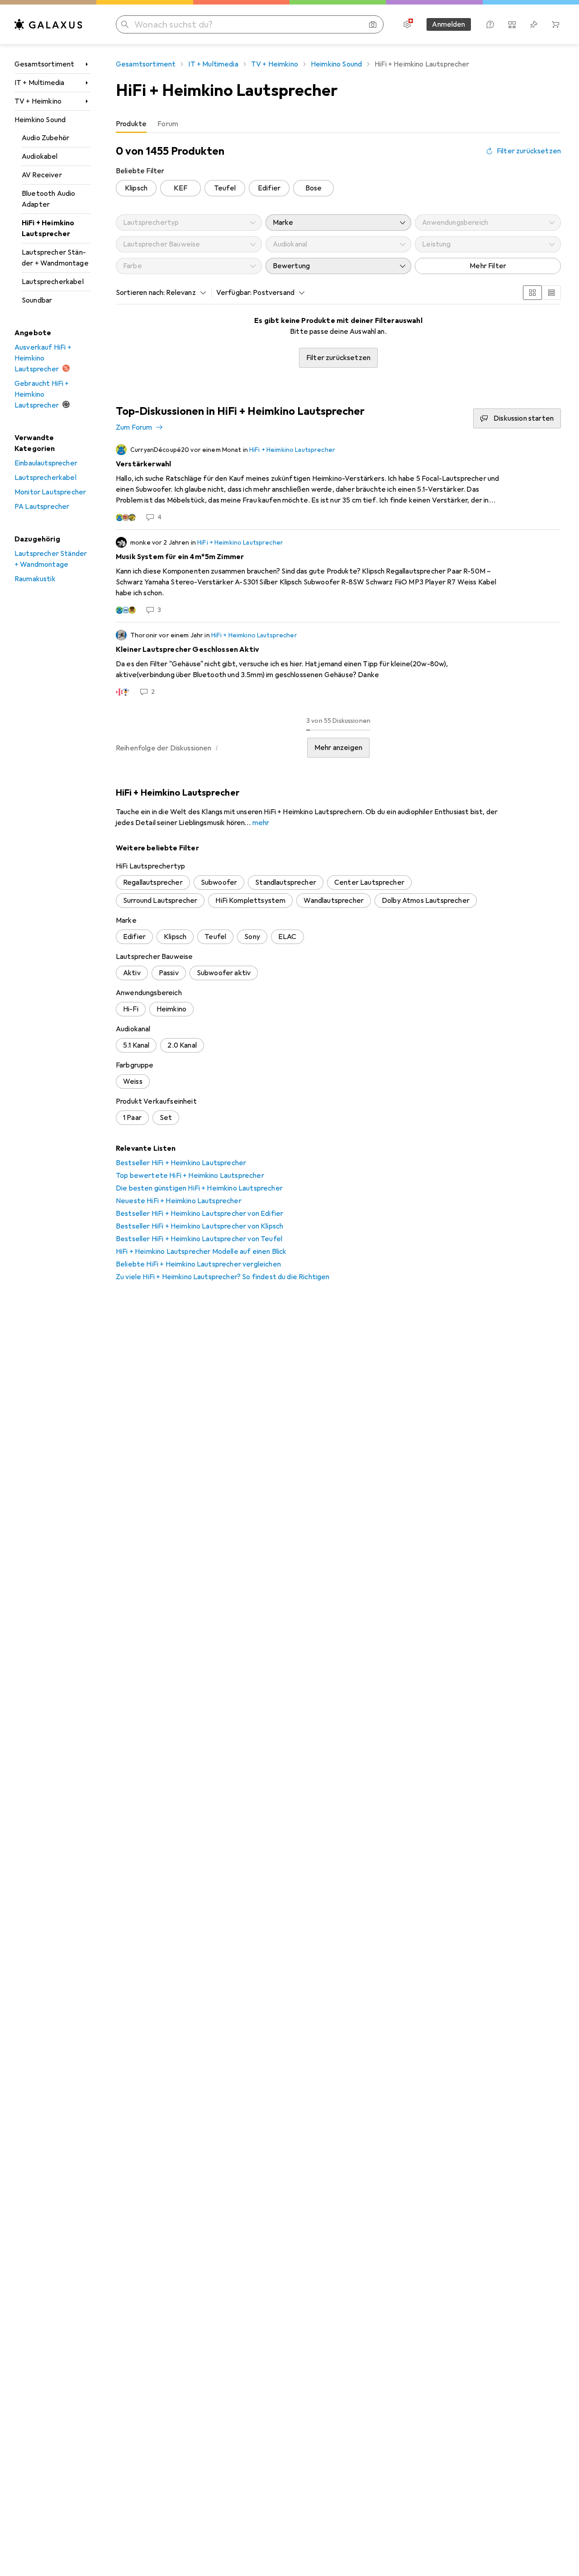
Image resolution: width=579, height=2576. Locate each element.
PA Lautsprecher (42, 507)
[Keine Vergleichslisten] (512, 24)
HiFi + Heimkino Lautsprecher (48, 228)
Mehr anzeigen (338, 748)
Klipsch (136, 188)
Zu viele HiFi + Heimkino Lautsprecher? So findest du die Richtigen (223, 1277)
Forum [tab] (168, 124)
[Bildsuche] (373, 24)
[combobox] (184, 293)
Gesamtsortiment (44, 64)
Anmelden (448, 24)
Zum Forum (134, 427)
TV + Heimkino (38, 101)
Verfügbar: (234, 293)
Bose (314, 188)
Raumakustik (35, 579)
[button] (217, 748)
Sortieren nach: (140, 293)
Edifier (269, 188)
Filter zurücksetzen (529, 151)
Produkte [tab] (131, 124)
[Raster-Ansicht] (532, 293)
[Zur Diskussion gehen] (338, 483)
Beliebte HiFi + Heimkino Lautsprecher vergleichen (198, 1264)
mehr (261, 823)
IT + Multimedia (39, 83)
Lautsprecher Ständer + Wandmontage (55, 258)
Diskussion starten (524, 418)
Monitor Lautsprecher (50, 492)
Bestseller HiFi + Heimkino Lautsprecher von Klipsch (199, 1226)
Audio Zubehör (45, 138)
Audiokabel (40, 157)
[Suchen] (125, 24)
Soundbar (37, 300)
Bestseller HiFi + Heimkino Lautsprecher (181, 1163)
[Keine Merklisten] (534, 24)
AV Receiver (42, 175)
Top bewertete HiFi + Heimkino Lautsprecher (190, 1176)
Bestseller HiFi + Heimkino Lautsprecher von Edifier (199, 1214)
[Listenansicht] (551, 293)
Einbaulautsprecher (46, 463)
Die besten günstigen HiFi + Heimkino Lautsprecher (199, 1188)
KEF (180, 188)
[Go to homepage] (48, 24)
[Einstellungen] (407, 24)
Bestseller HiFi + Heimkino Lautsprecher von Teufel (199, 1239)
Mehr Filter (488, 266)
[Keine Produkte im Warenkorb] (555, 24)
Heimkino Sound (40, 120)
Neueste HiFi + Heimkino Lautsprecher (179, 1201)
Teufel (225, 188)
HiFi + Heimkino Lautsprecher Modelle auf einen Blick (201, 1252)
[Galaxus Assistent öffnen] (490, 24)
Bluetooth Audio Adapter (48, 199)
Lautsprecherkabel (53, 282)
